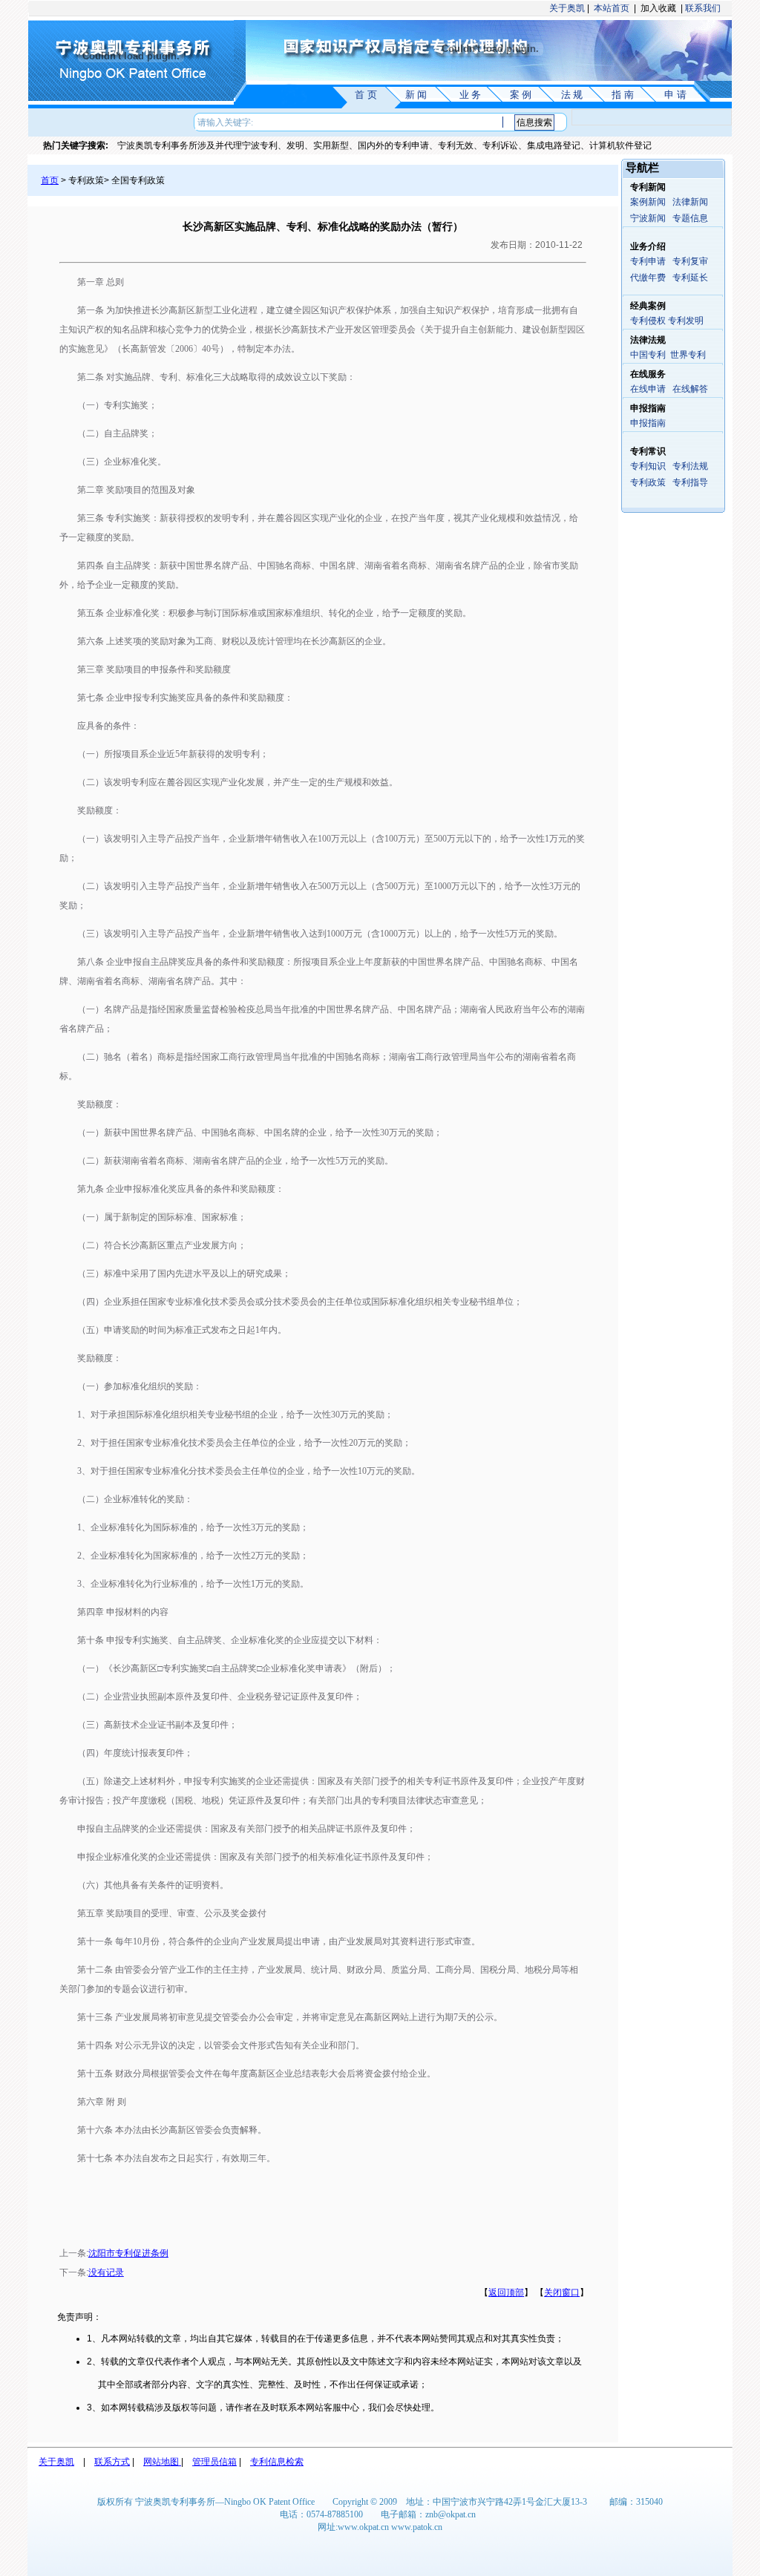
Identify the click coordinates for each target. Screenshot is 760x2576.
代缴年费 (648, 278)
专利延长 (690, 278)
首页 (50, 180)
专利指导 (690, 482)
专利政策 (648, 482)
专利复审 (690, 261)
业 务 (470, 95)
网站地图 (162, 2462)
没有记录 (106, 2272)
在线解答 (690, 389)
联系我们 (703, 8)
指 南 (623, 95)
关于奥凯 (566, 8)
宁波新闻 (648, 218)
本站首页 (612, 8)
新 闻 (416, 95)
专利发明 (686, 321)
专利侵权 (648, 321)
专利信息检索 (277, 2462)
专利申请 (648, 261)
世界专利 (688, 355)
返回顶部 (506, 2292)
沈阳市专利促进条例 (128, 2253)
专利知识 (648, 466)
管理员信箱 (214, 2462)
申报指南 (648, 423)
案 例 (521, 95)
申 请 (675, 95)
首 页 (366, 95)
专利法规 (690, 466)
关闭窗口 (562, 2292)
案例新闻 (648, 202)
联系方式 (112, 2462)
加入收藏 (658, 8)
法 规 (572, 95)
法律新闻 (690, 202)
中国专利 (648, 355)
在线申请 (648, 389)
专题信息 (690, 218)
